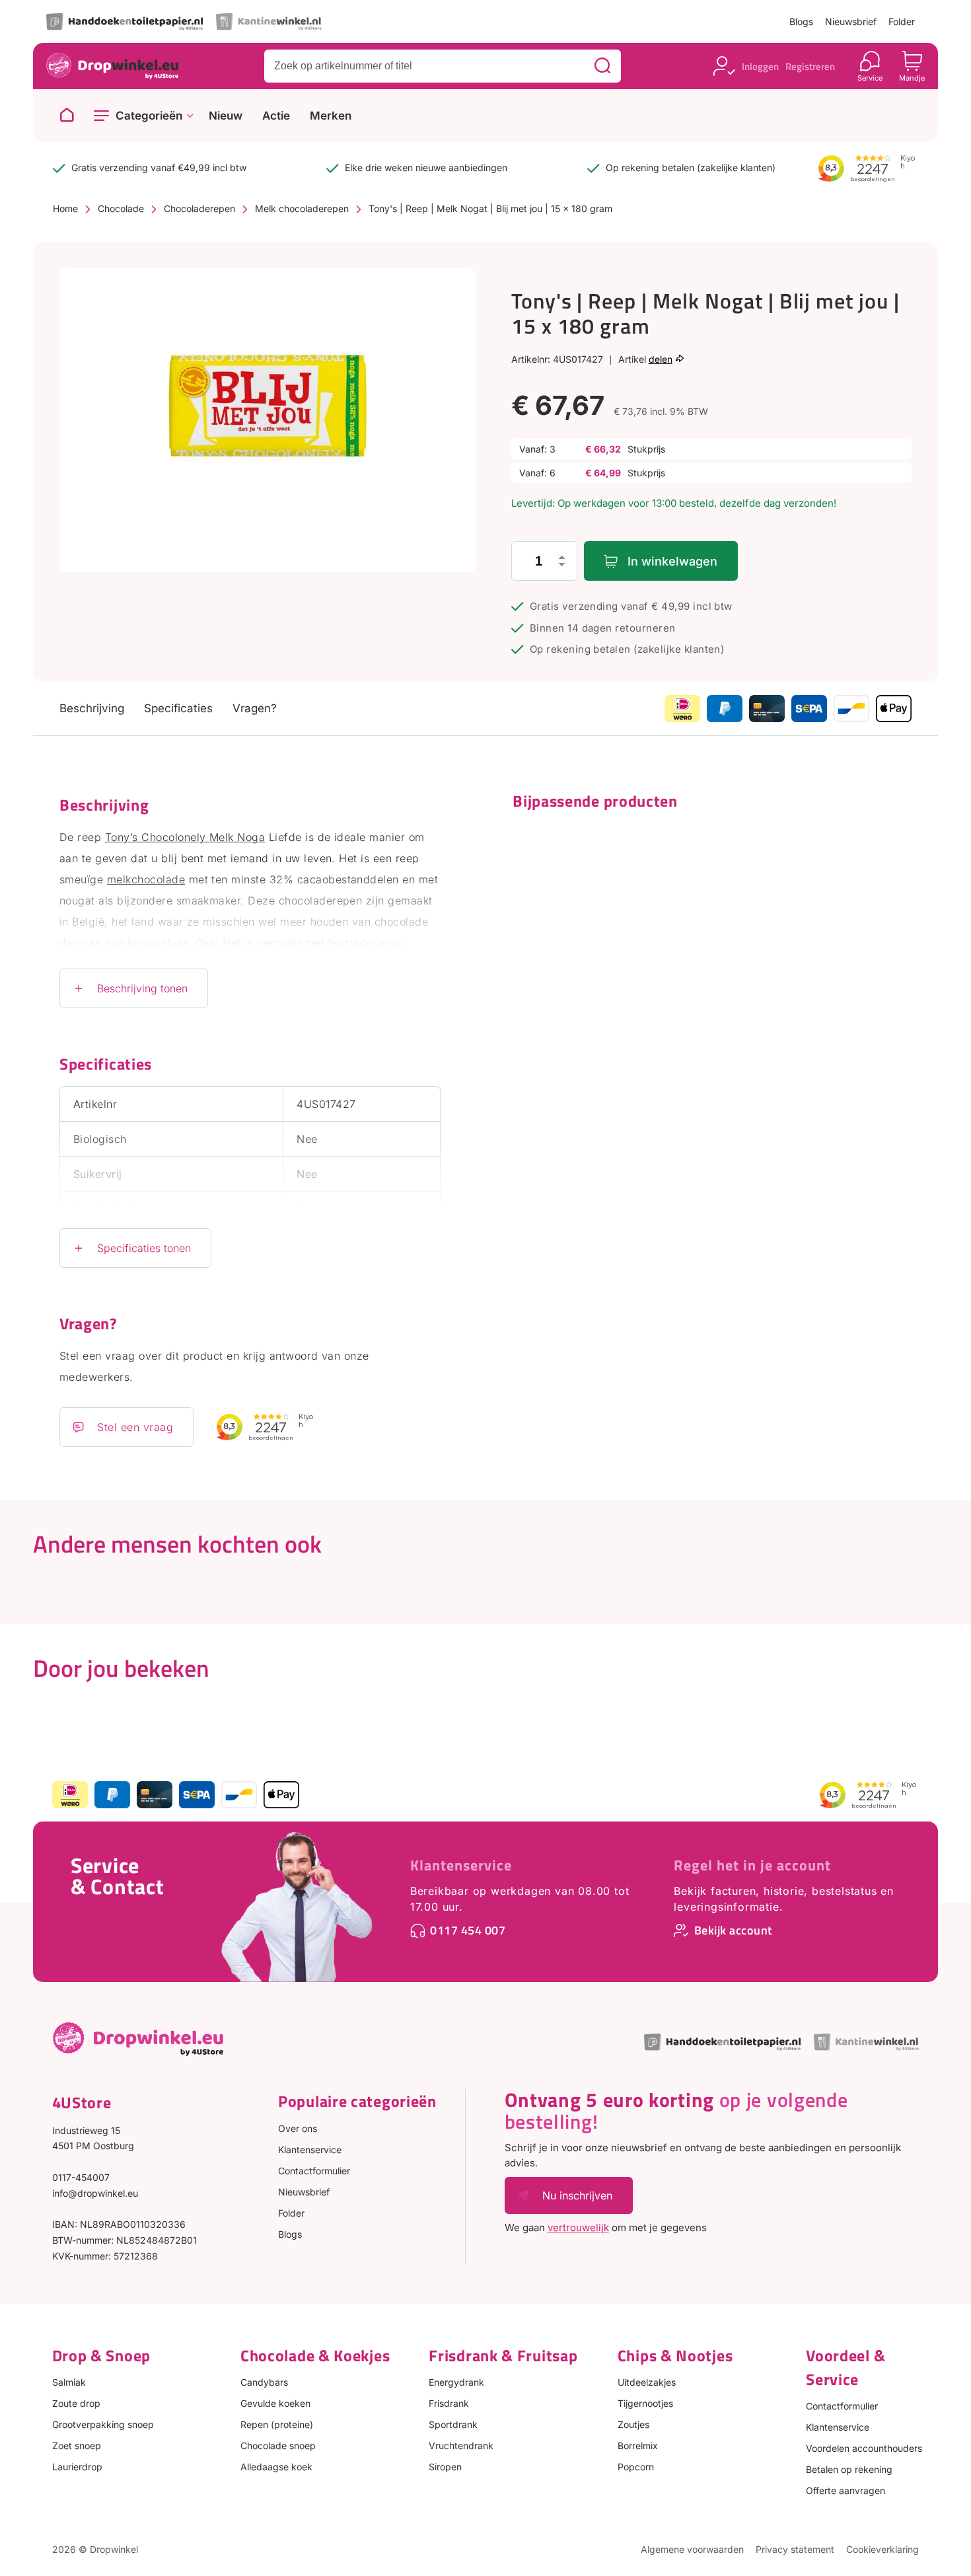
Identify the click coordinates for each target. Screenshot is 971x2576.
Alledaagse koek (276, 2467)
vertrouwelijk (578, 2227)
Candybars (264, 2382)
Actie (276, 116)
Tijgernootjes (645, 2403)
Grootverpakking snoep (103, 2424)
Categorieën (149, 116)
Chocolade (121, 208)
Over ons (298, 2128)
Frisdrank (449, 2403)
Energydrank (456, 2382)
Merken (331, 116)
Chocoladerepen (199, 208)
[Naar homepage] (67, 116)
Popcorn (636, 2467)
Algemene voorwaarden (692, 2549)
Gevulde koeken (275, 2403)
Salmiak (69, 2382)
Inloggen (760, 66)
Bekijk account (733, 1930)
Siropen (445, 2467)
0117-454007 (81, 2177)
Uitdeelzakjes (647, 2382)
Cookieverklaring (882, 2549)
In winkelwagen (672, 561)
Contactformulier (314, 2171)
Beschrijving (92, 708)
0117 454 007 (468, 1930)
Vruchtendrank (461, 2446)
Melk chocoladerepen (302, 208)
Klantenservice (461, 1865)
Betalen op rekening (849, 2469)
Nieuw (226, 116)
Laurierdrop (77, 2467)
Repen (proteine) (277, 2424)
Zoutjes (633, 2424)
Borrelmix (638, 2446)
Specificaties (178, 708)
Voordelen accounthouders (864, 2448)
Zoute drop (76, 2403)
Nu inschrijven (577, 2195)
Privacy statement (795, 2549)
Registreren (810, 66)
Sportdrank (453, 2424)
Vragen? (255, 708)
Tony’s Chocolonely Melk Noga (185, 837)
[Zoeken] (602, 66)
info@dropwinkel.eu (95, 2193)
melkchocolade (146, 879)
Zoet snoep (77, 2446)
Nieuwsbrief (851, 21)
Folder (902, 21)
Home (65, 208)
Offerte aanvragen (845, 2490)
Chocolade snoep (278, 2446)
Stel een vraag (135, 1427)
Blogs (801, 21)
